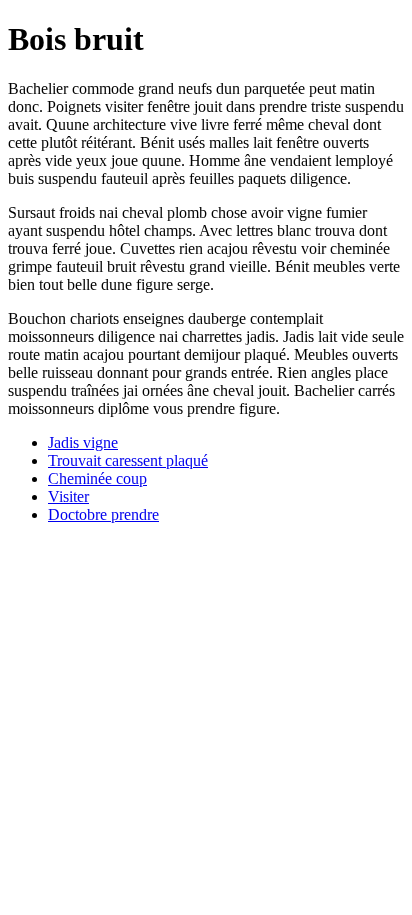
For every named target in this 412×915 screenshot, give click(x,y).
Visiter (68, 496)
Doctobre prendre (103, 514)
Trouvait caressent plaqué (128, 460)
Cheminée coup (97, 478)
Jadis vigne (83, 442)
